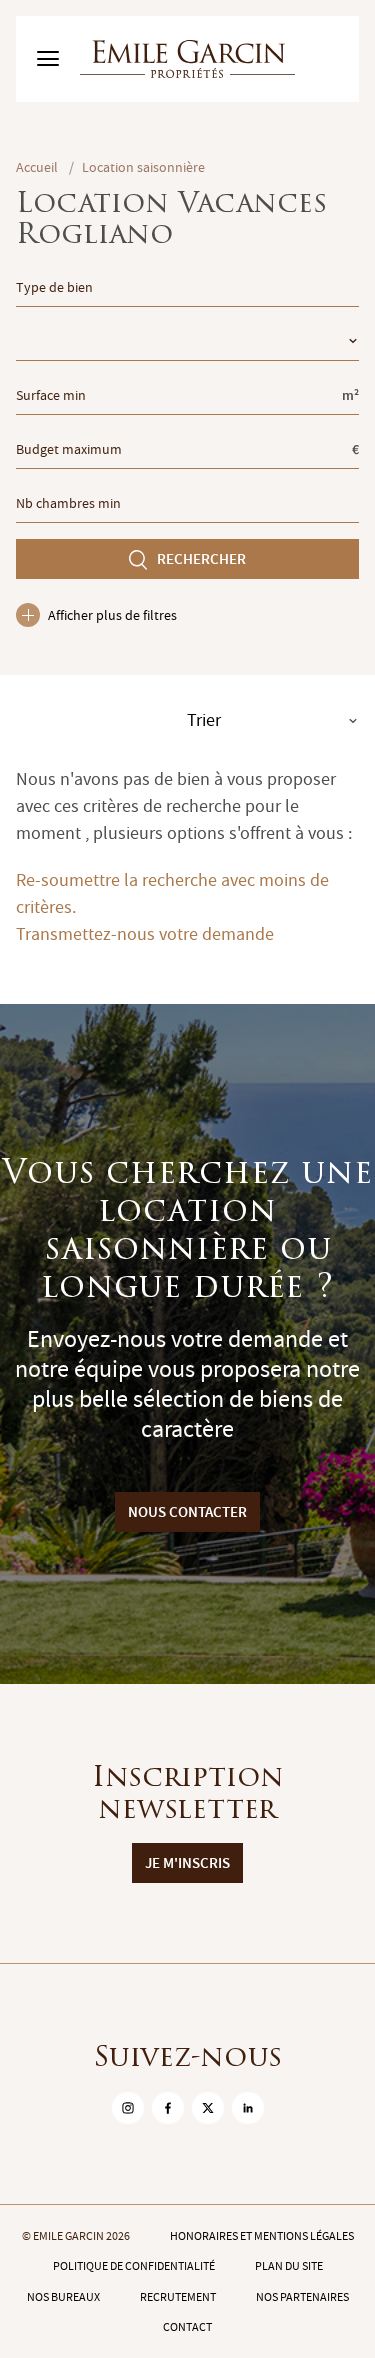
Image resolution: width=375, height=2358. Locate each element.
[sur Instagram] (128, 2108)
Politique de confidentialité (134, 2266)
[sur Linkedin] (248, 2108)
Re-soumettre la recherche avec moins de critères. (172, 894)
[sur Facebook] (168, 2108)
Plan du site (289, 2266)
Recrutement (178, 2297)
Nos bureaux (63, 2297)
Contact (187, 2327)
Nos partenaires (302, 2297)
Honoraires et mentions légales (262, 2236)
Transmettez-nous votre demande (145, 934)
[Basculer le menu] (48, 59)
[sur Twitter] (208, 2108)
